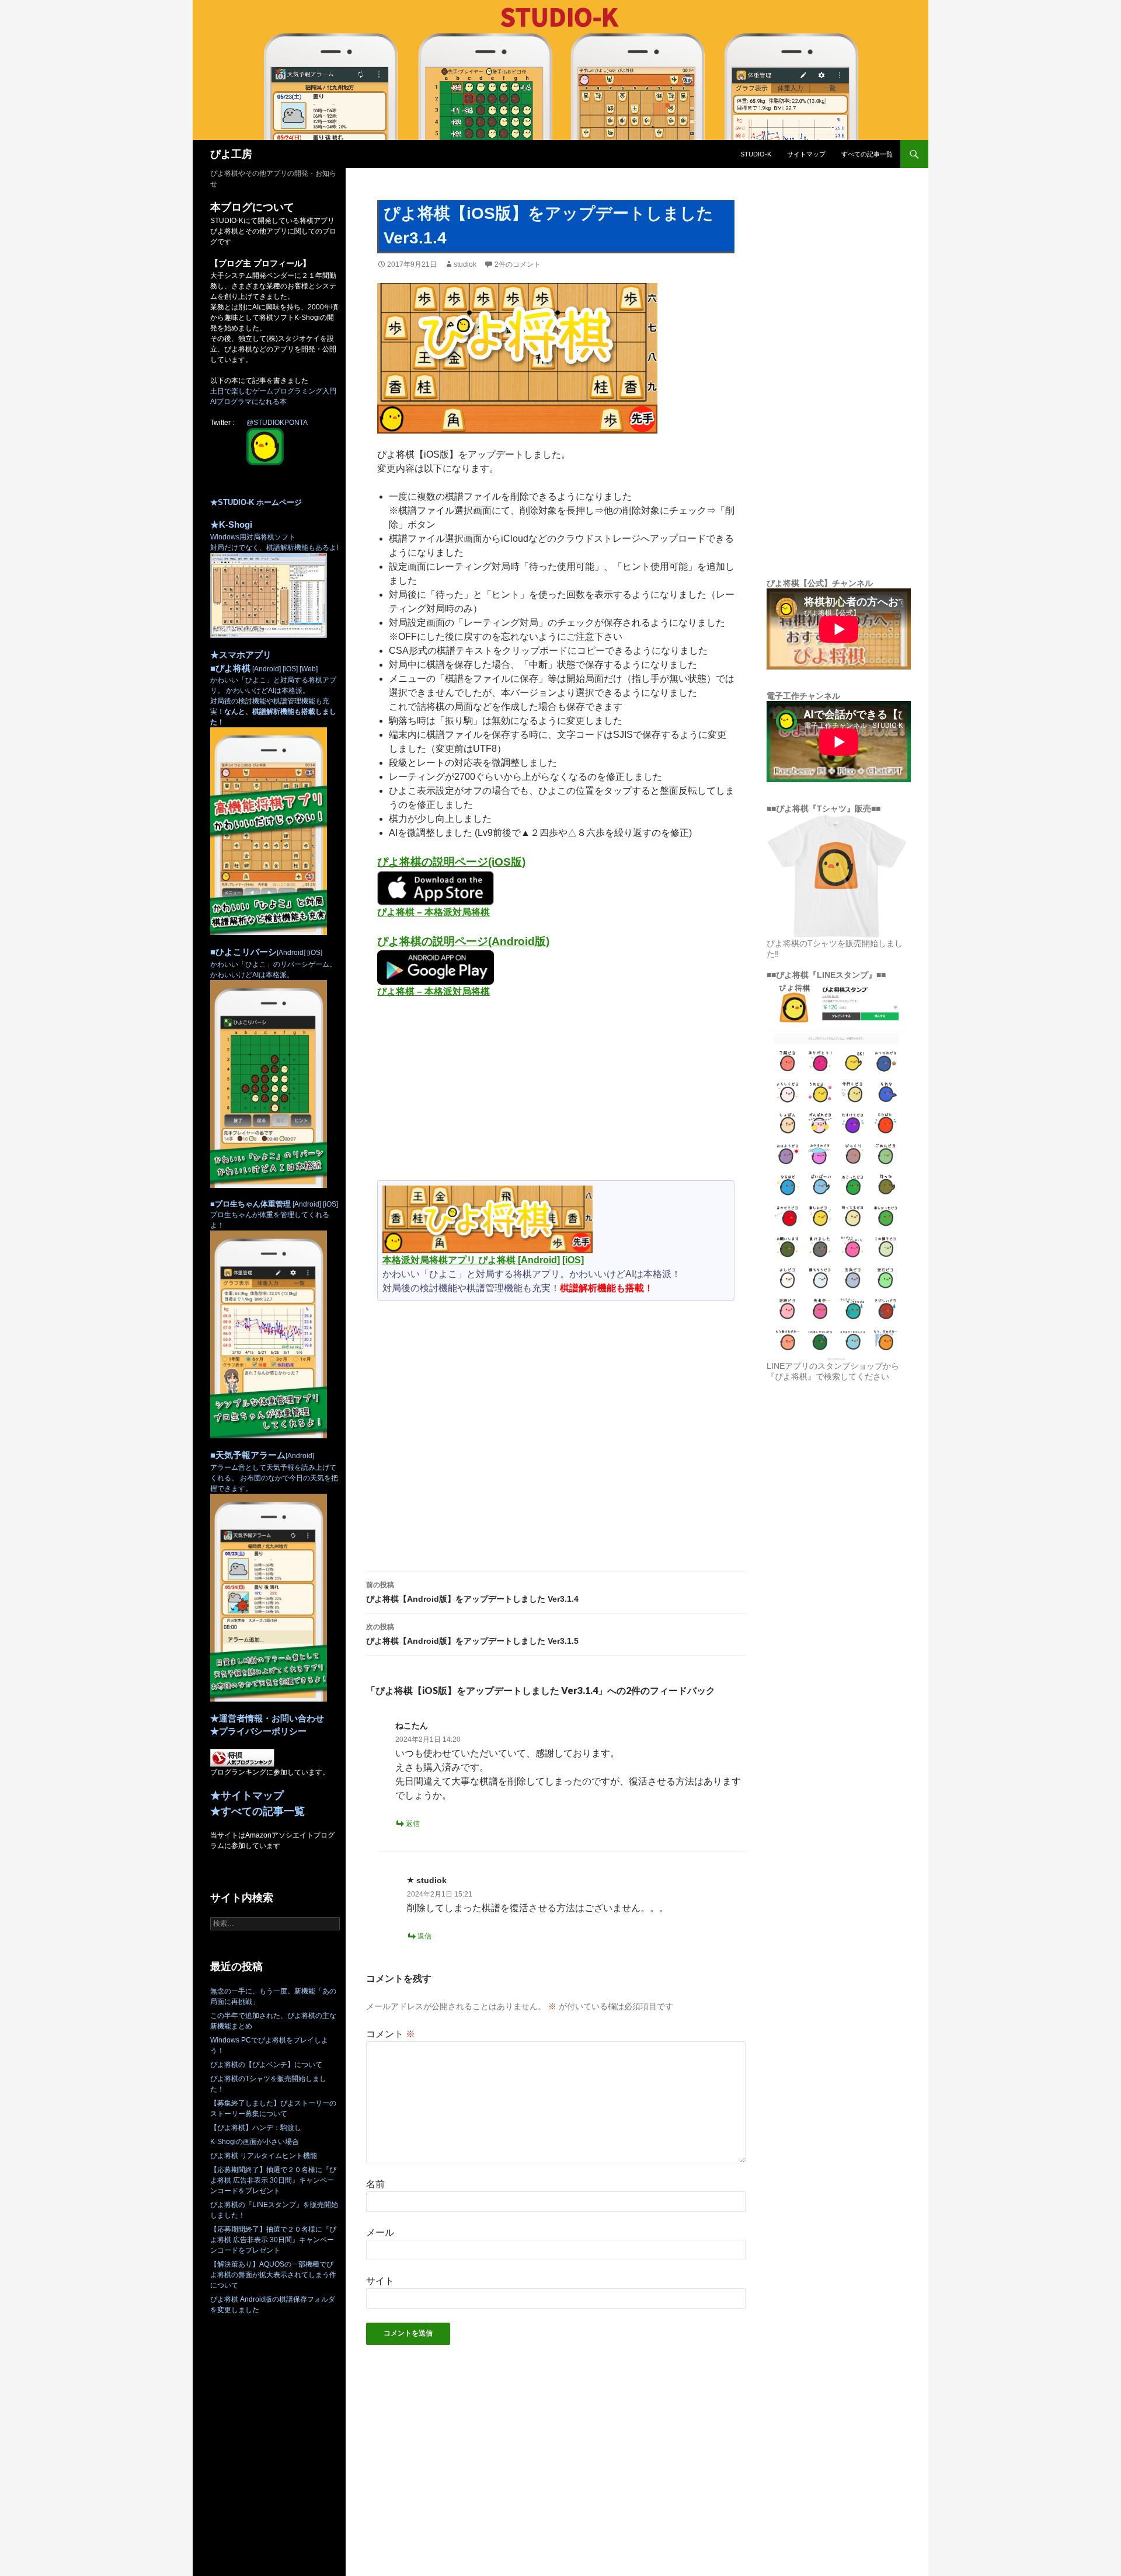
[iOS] (573, 1260)
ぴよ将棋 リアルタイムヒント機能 (264, 2156)
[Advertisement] (556, 1094)
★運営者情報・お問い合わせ (267, 1718)
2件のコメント (518, 264)
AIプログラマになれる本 (248, 402)
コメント (391, 2034)
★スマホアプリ (241, 655)
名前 (375, 2184)
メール (380, 2232)
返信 (413, 1824)
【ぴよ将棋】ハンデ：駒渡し (256, 2128)
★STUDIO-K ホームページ (256, 502)
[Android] (539, 1260)
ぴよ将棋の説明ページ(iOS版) (451, 862)
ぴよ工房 (231, 154)
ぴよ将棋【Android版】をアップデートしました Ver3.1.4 (472, 1592)
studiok (465, 264)
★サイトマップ (247, 1796)
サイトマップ (806, 154)
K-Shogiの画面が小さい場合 (255, 2142)
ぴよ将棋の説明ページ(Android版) (463, 941)
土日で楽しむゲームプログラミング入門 (273, 391)
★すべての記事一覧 (257, 1811)
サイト (380, 2281)
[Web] (308, 669)
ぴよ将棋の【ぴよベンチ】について (266, 2065)
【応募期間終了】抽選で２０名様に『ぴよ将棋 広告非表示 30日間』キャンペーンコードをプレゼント (273, 2180)
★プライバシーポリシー (258, 1731)
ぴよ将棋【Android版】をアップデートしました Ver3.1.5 (472, 1634)
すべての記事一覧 (867, 154)
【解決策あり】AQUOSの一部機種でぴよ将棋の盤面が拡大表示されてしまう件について (273, 2275)
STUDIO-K (756, 154)
